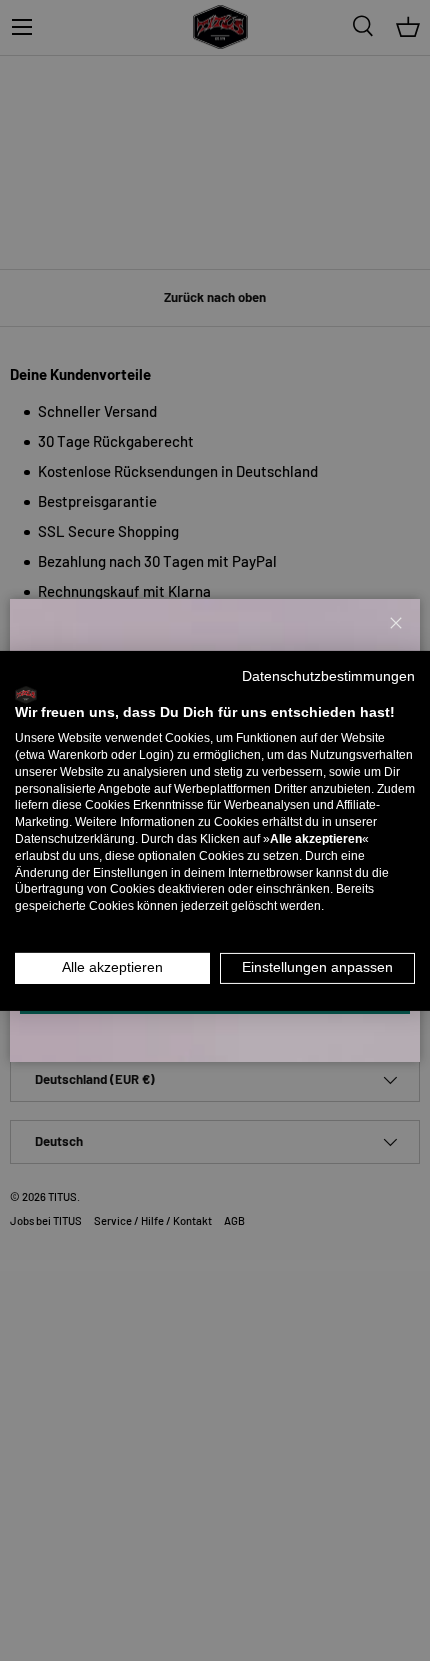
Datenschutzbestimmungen (328, 675)
